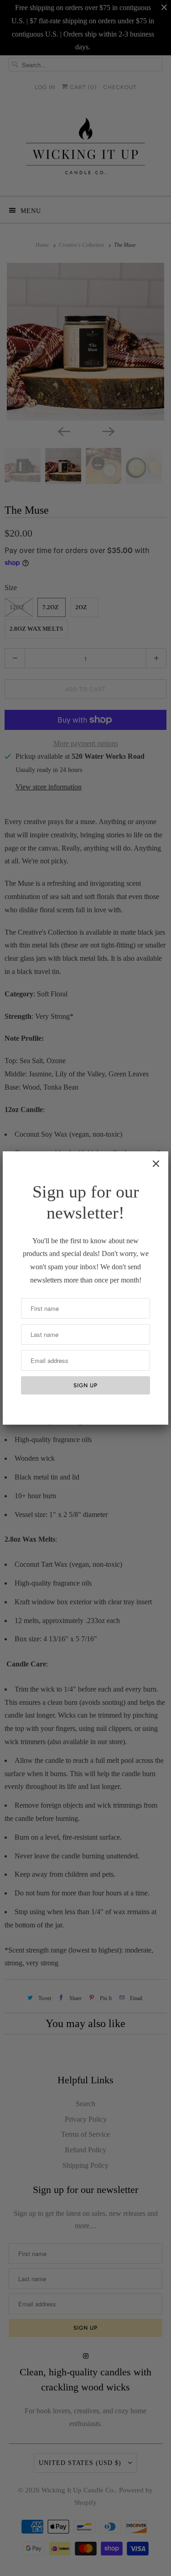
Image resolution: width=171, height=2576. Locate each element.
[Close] (156, 1164)
